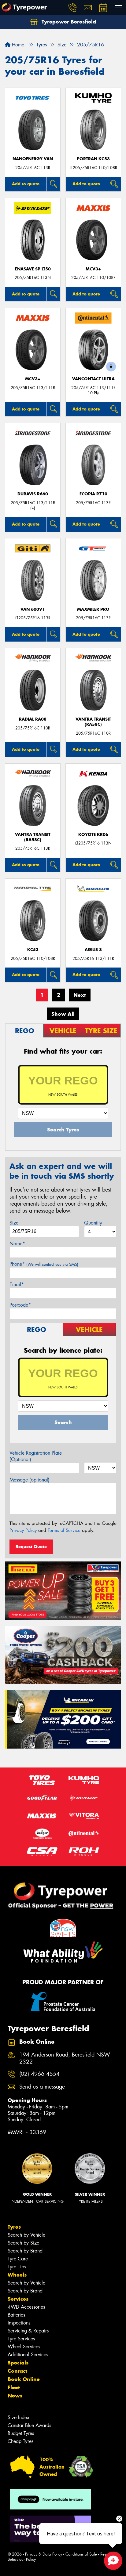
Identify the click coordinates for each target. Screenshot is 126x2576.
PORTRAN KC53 (93, 159)
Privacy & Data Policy (44, 2554)
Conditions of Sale (81, 2554)
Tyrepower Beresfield (68, 22)
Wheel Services (24, 2347)
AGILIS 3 (93, 950)
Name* (17, 1244)
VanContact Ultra (93, 379)
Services (18, 2299)
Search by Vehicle (26, 2235)
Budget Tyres (21, 2433)
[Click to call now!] (72, 8)
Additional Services (28, 2355)
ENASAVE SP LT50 (33, 269)
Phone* (44, 1264)
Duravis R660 (33, 494)
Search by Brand (25, 2251)
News (15, 2396)
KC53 (33, 950)
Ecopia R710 (93, 494)
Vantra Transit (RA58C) (93, 722)
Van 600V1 (33, 609)
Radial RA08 (33, 719)
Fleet (14, 2387)
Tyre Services (21, 2339)
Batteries (16, 2315)
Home (17, 45)
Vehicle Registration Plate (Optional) (36, 1456)
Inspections (19, 2323)
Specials (18, 2363)
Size (14, 1223)
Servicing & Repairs (28, 2331)
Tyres (14, 2227)
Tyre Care (18, 2259)
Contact (17, 2371)
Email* (17, 1284)
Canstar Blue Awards (29, 2425)
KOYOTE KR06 (93, 835)
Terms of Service (64, 1530)
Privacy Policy (23, 1530)
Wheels (17, 2275)
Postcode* (20, 1305)
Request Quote (31, 1547)
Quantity (93, 1223)
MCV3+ (93, 269)
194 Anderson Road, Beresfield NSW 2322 (65, 2058)
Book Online (24, 2379)
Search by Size (23, 2243)
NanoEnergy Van (33, 159)
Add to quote (26, 184)
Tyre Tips (17, 2267)
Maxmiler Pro (93, 609)
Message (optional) (30, 1480)
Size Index (19, 2417)
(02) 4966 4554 (39, 2074)
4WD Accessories (26, 2307)
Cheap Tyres (20, 2441)
